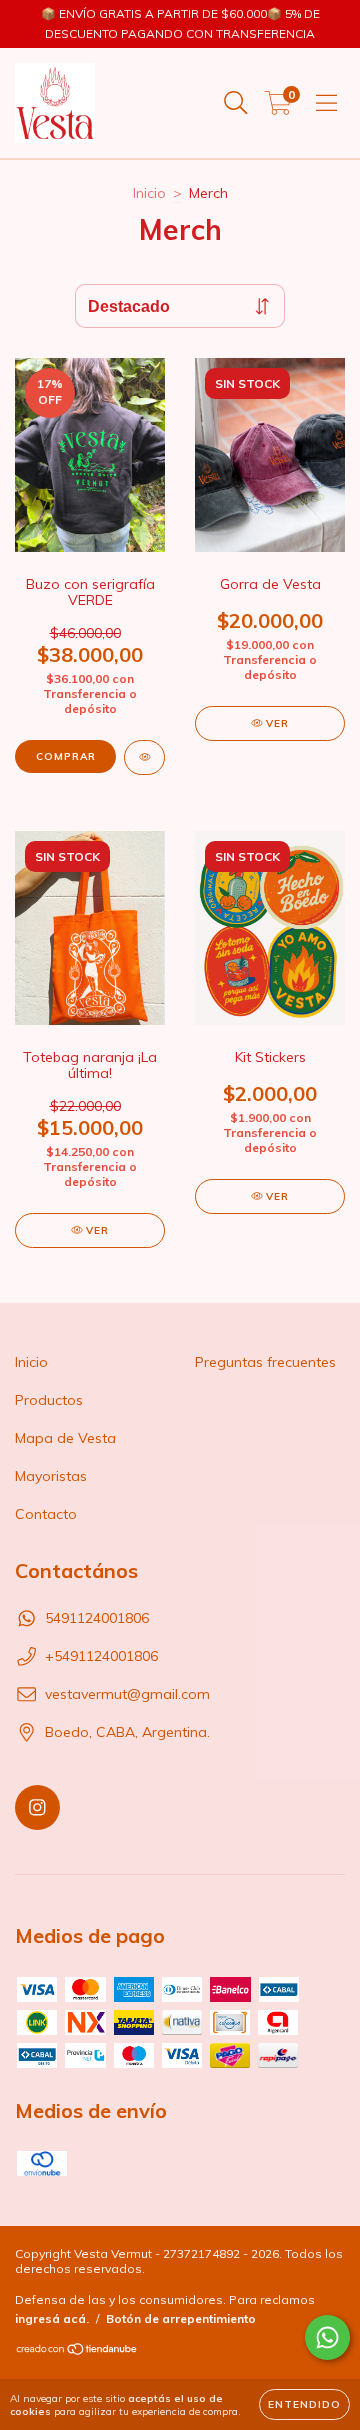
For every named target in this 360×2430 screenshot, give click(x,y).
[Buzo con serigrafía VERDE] (144, 757)
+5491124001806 (101, 1656)
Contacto (46, 1514)
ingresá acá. (52, 2318)
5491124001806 (97, 1618)
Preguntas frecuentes (265, 1362)
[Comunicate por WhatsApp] (327, 2337)
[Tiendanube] (77, 2351)
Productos (49, 1400)
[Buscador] (236, 103)
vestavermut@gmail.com (127, 1694)
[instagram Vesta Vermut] (37, 1807)
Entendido (304, 2404)
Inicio (149, 193)
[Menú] (326, 103)
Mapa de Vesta (65, 1438)
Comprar (66, 756)
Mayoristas (51, 1476)
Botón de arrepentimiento (181, 2318)
